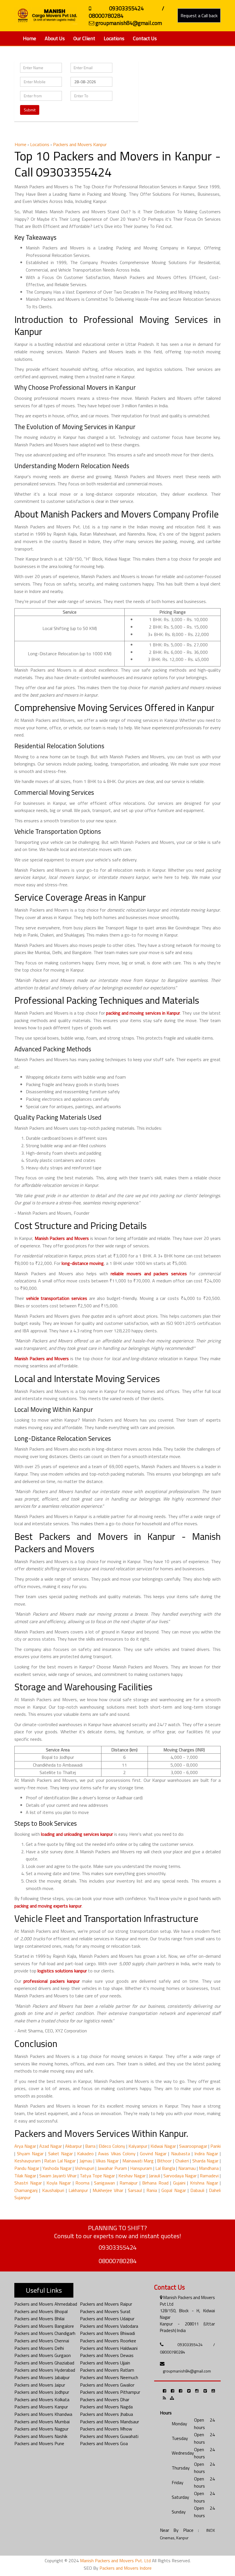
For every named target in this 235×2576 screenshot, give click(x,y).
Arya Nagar (25, 2146)
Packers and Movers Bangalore (44, 2326)
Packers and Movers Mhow (106, 2429)
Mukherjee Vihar (108, 2190)
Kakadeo (85, 2154)
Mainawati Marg (138, 2161)
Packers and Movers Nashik (41, 2436)
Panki (216, 2146)
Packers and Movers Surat (105, 2311)
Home (30, 38)
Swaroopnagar (193, 2146)
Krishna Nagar (204, 2183)
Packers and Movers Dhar (105, 2399)
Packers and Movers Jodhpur (42, 2392)
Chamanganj (26, 2190)
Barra (90, 2146)
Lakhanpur (78, 2190)
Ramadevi (209, 2176)
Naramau (187, 2168)
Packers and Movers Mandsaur (109, 2422)
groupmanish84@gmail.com (187, 2371)
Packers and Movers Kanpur (41, 2407)
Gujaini (179, 2183)
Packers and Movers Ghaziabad (44, 2363)
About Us (55, 38)
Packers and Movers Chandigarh (45, 2333)
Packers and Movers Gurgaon (43, 2355)
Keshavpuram (28, 2161)
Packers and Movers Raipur (106, 2304)
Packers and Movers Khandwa (43, 2414)
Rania (152, 2190)
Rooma (82, 2183)
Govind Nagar (153, 2154)
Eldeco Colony (112, 2146)
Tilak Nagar (25, 2176)
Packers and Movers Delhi (39, 2348)
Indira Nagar (206, 2154)
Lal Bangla (165, 2168)
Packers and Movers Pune (39, 2443)
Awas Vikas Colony (117, 2154)
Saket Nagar (60, 2154)
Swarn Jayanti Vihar (58, 2176)
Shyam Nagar (30, 2154)
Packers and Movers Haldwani (109, 2348)
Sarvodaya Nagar (180, 2176)
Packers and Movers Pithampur (110, 2392)
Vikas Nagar (107, 2161)
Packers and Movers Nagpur (41, 2429)
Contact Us (145, 38)
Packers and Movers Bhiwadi (107, 2333)
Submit (30, 110)
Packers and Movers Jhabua (106, 2414)
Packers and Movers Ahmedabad (46, 2304)
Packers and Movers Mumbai (42, 2422)
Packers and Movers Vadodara (109, 2326)
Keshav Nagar (132, 2176)
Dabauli (197, 2190)
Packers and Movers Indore (126, 2568)
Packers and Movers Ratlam (107, 2370)
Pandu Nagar (27, 2168)
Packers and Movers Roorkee (108, 2341)
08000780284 (117, 2261)
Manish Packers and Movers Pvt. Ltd (115, 2561)
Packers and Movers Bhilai (39, 2319)
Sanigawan (104, 2183)
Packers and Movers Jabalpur (42, 2377)
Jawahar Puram (112, 2168)
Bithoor (164, 2161)
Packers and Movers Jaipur (40, 2385)
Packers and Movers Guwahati (109, 2436)
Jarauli (154, 2176)
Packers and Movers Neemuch (109, 2377)
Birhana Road (155, 2183)
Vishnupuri (85, 2168)
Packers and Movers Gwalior (107, 2385)
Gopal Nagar (174, 2190)
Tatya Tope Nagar (97, 2176)
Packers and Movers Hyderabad (45, 2370)
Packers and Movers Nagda (106, 2407)
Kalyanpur (138, 2146)
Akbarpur (74, 2146)
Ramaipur (129, 2183)
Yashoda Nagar (57, 2168)
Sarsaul (135, 2190)
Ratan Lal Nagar (60, 2161)
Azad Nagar (51, 2146)
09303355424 (117, 2247)
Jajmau (86, 2161)
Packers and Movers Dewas (107, 2355)
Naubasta (181, 2154)
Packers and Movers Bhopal (41, 2311)
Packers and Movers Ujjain (105, 2363)
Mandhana (209, 2168)
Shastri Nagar (28, 2183)
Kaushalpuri (53, 2190)
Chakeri (182, 2161)
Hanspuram (141, 2168)
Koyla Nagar (59, 2183)
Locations (114, 38)
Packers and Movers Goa (104, 2443)
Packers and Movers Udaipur (107, 2319)
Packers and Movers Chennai (42, 2341)
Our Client (84, 38)
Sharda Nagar (205, 2161)
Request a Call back (199, 15)
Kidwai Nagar (163, 2146)
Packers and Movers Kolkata (42, 2399)
